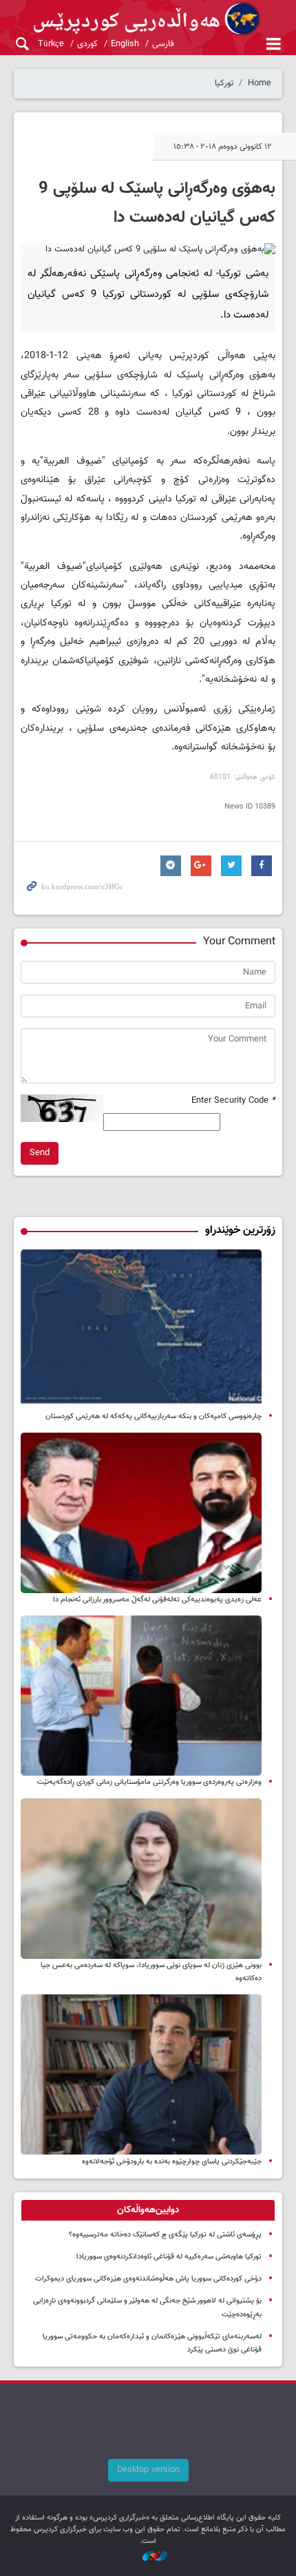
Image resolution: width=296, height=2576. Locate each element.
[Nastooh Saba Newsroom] (148, 2557)
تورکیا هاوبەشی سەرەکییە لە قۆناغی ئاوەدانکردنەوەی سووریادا (169, 2257)
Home (260, 83)
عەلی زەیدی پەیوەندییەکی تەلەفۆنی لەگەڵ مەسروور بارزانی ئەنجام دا (157, 1600)
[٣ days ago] (141, 1879)
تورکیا (224, 83)
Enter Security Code (233, 1101)
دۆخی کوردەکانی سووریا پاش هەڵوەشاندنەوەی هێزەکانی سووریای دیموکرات (148, 2279)
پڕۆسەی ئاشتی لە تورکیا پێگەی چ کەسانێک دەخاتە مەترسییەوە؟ (165, 2235)
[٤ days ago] (141, 1330)
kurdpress (148, 19)
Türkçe (51, 44)
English (125, 44)
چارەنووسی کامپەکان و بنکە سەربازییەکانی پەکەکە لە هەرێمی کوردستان (154, 1416)
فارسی (163, 44)
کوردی (87, 44)
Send (40, 1153)
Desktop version (148, 2470)
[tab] (148, 2210)
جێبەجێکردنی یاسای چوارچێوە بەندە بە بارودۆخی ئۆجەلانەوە (172, 2162)
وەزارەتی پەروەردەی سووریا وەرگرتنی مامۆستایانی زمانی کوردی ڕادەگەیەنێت (149, 1782)
